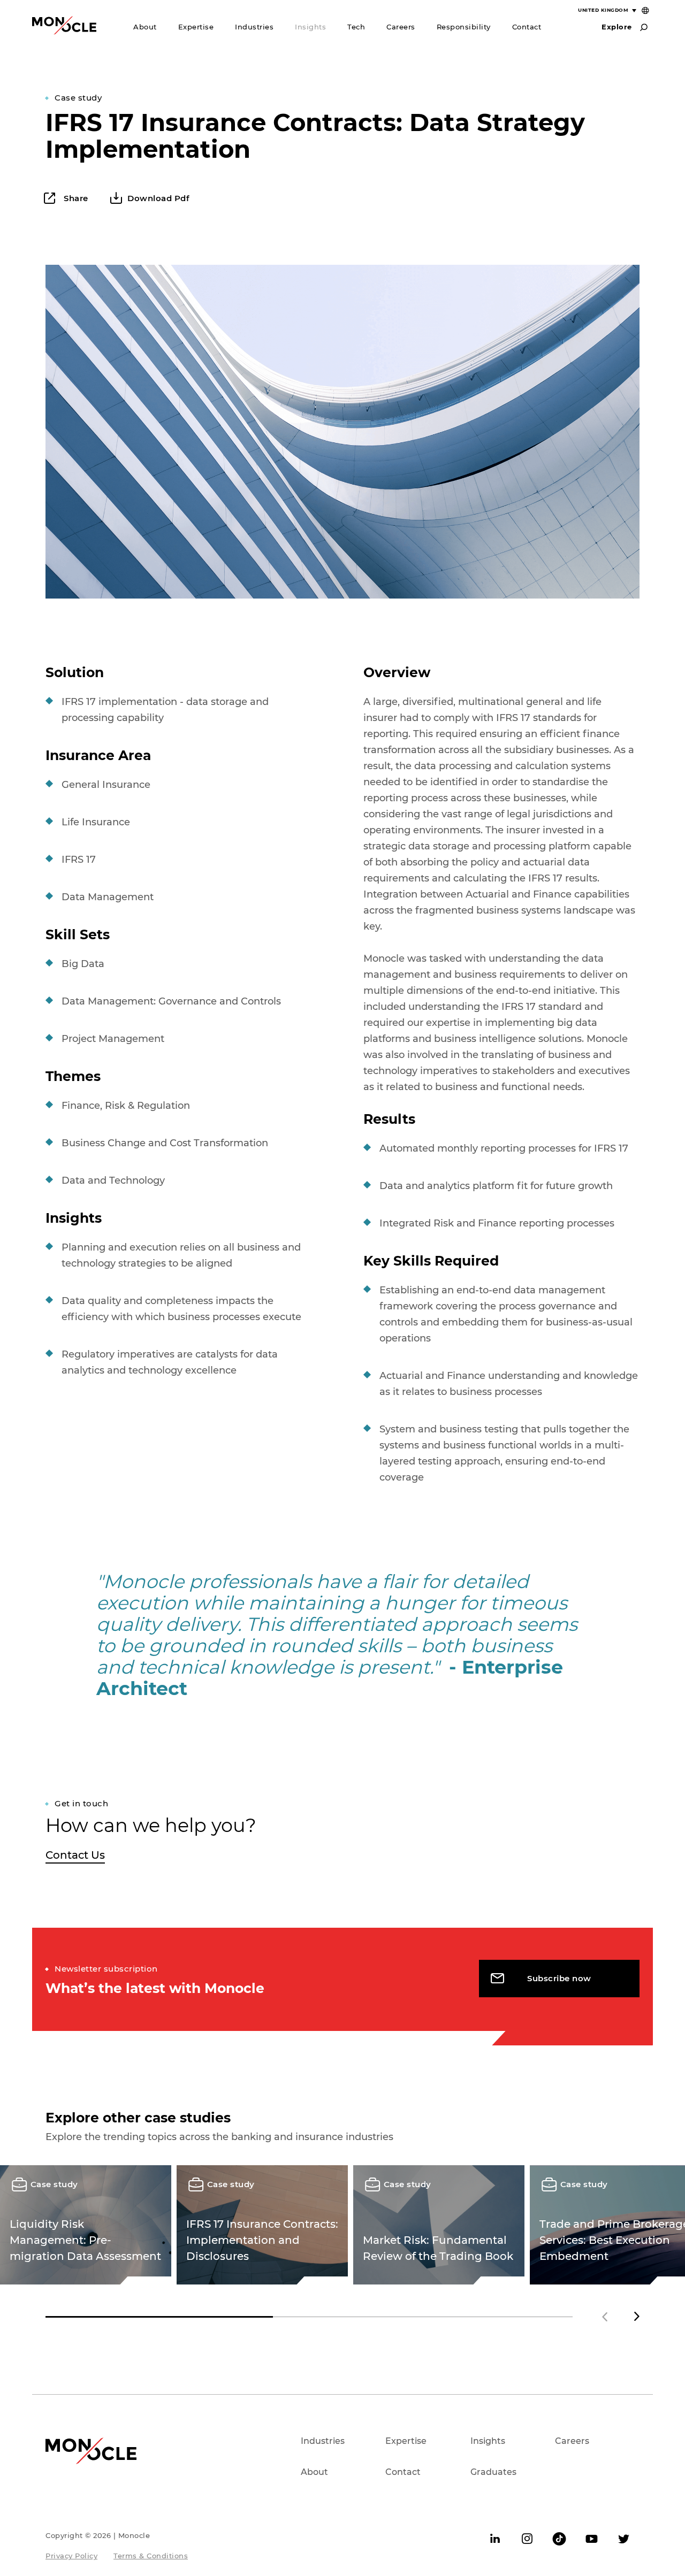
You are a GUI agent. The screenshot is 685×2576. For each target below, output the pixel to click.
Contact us (75, 1855)
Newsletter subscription (106, 1969)
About (145, 27)
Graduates (493, 2472)
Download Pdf (158, 198)
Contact (527, 27)
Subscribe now (559, 1978)
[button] (637, 2317)
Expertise (196, 27)
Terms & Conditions (151, 2556)
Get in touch (81, 1803)
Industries (254, 27)
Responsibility (464, 27)
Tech (356, 27)
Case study (78, 98)
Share (75, 198)
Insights (310, 27)
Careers (401, 27)
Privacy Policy (71, 2556)
